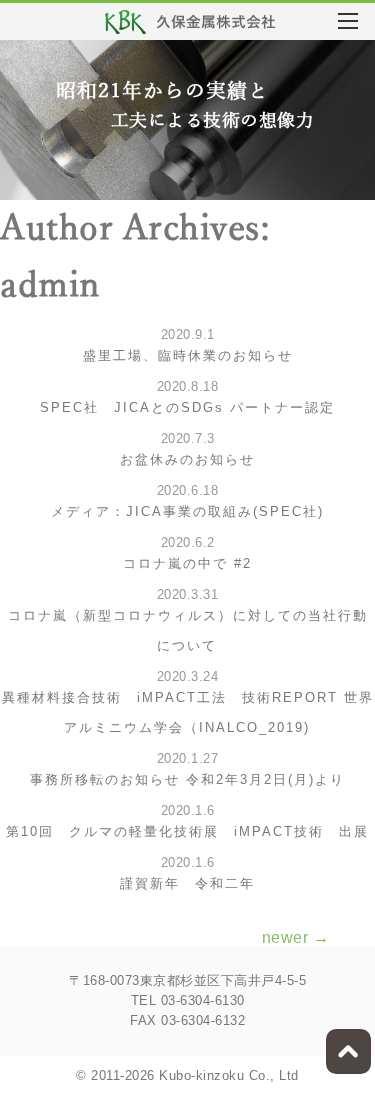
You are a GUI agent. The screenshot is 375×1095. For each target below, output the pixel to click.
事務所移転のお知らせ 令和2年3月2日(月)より (187, 779)
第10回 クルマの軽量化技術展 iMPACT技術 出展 (187, 831)
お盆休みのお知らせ (187, 459)
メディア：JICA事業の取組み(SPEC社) (187, 511)
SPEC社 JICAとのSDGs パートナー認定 (187, 407)
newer (296, 937)
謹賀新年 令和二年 (187, 883)
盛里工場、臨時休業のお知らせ (188, 355)
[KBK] (190, 24)
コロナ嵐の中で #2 (187, 563)
